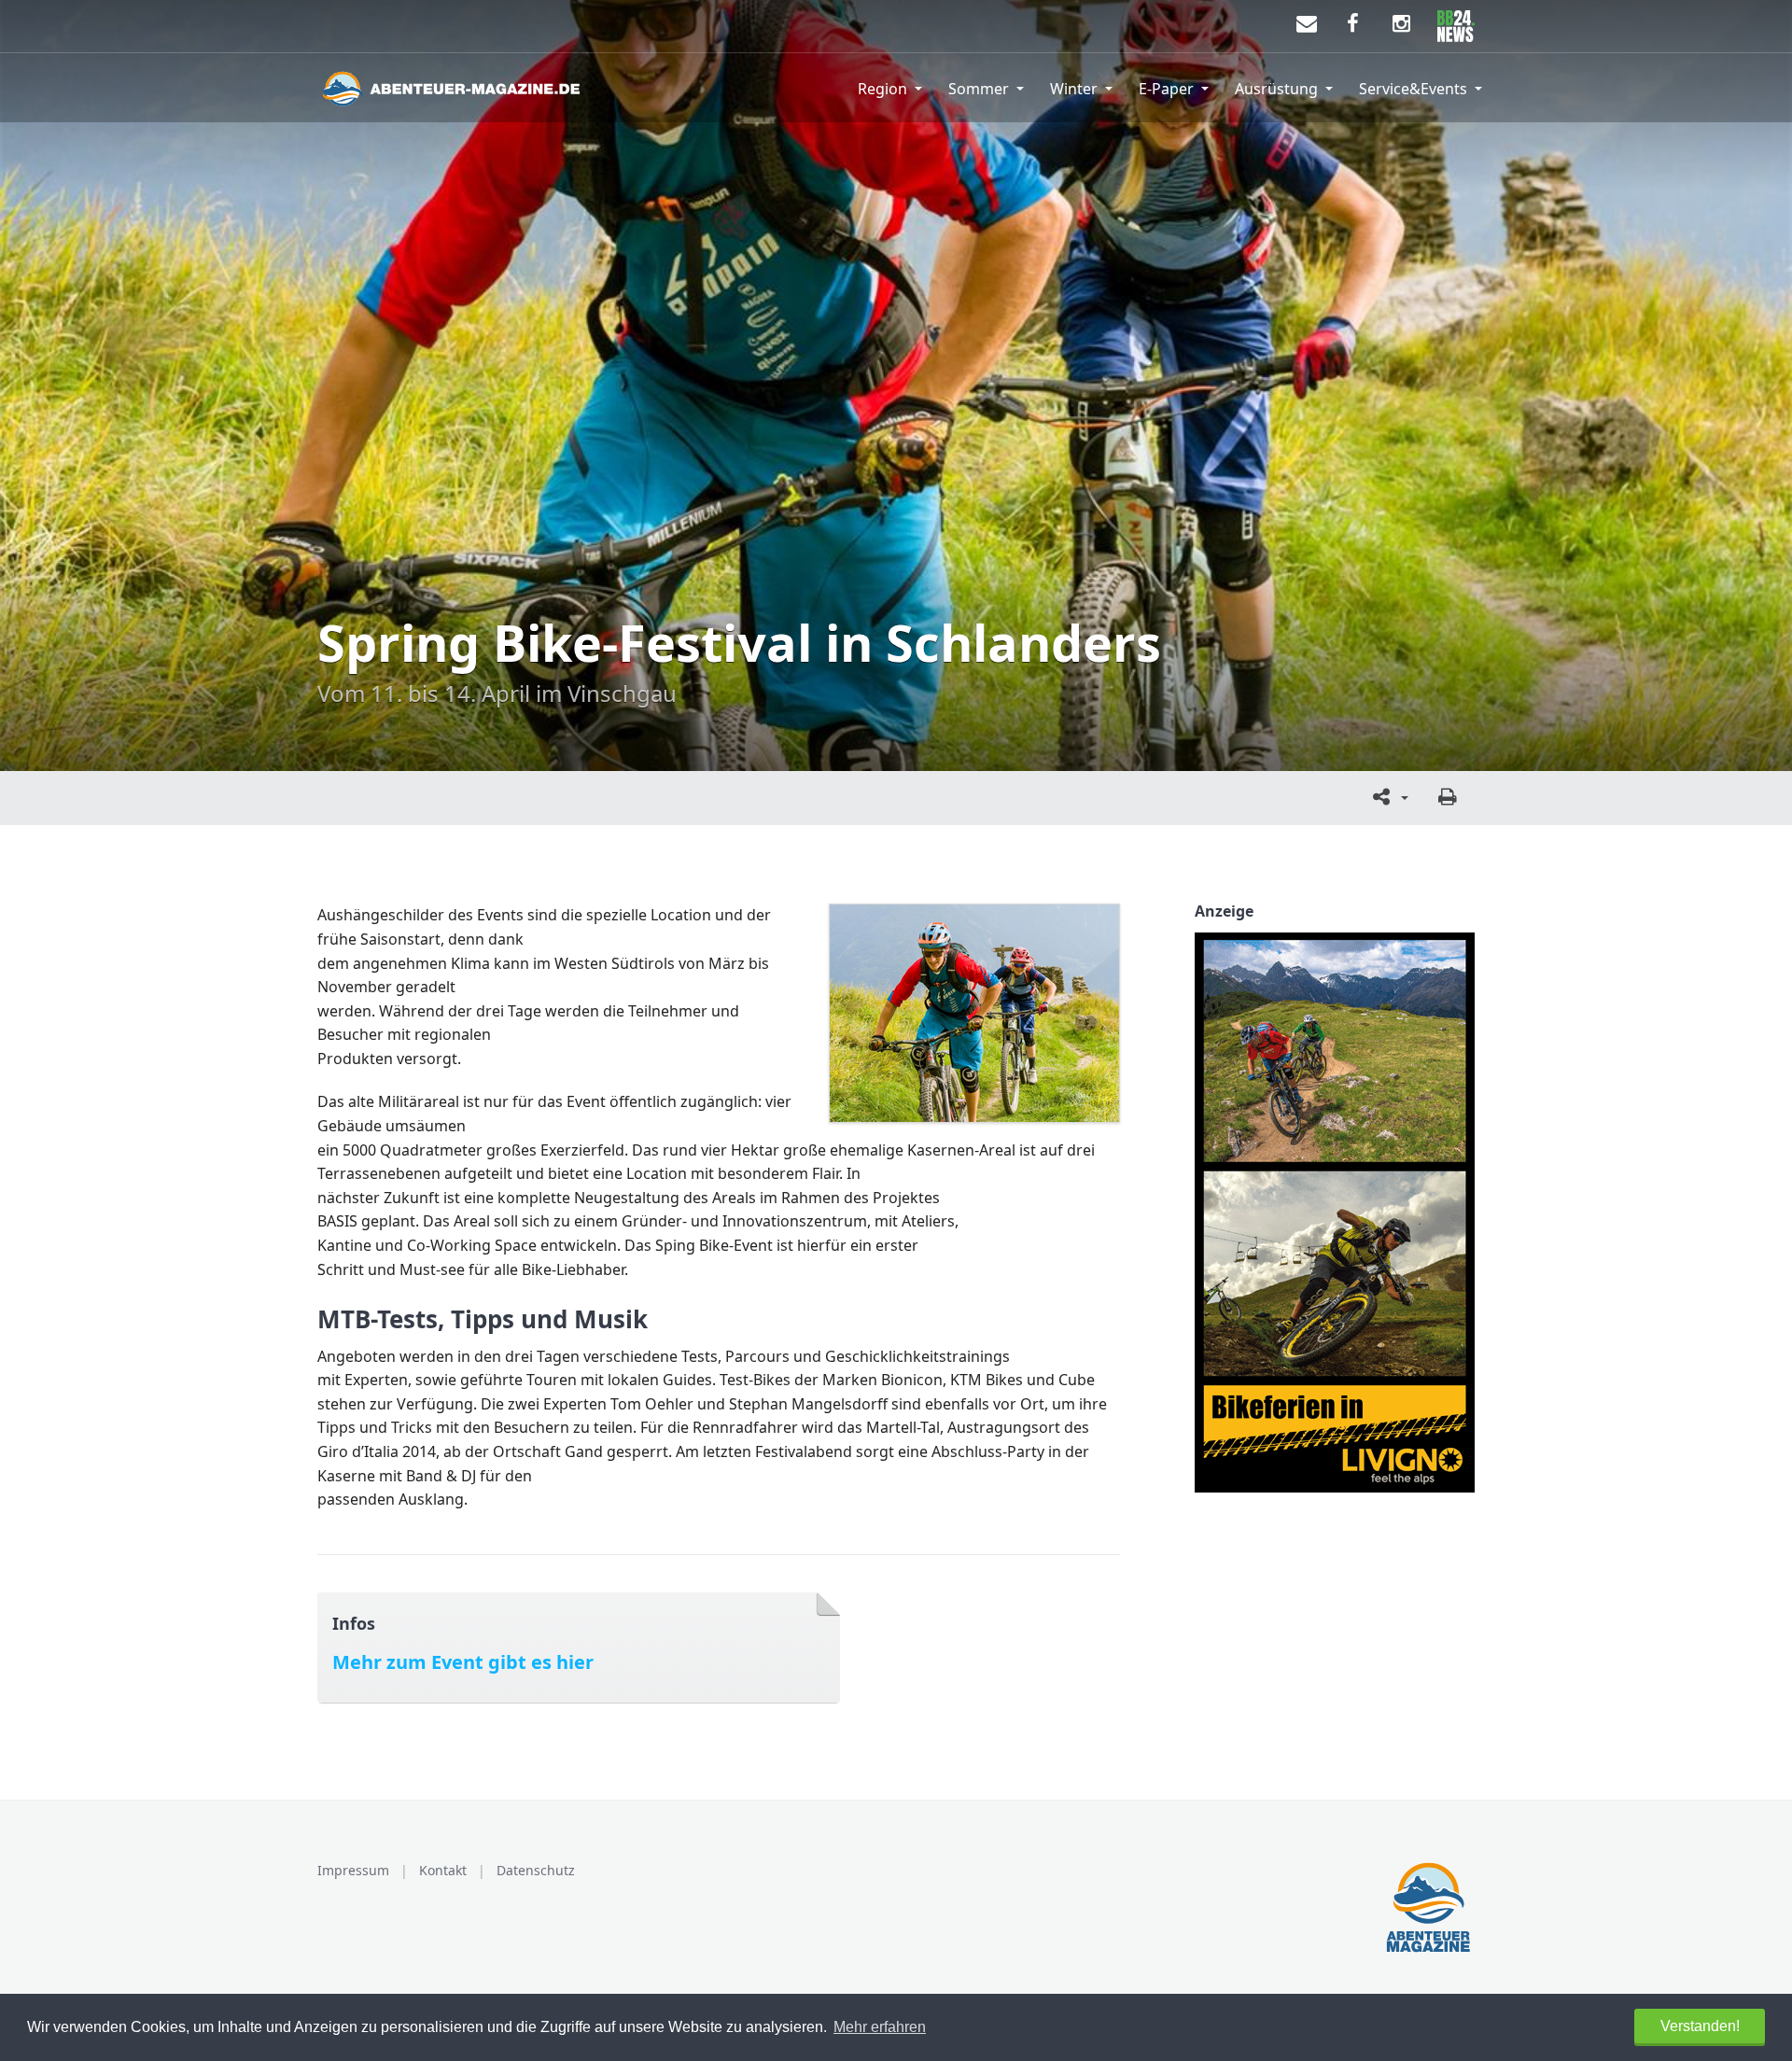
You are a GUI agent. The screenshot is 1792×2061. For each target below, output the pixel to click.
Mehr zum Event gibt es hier (463, 1662)
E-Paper (1166, 89)
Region (882, 89)
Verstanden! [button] (1700, 2026)
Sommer (979, 89)
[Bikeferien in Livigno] (1335, 1213)
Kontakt (443, 1870)
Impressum (353, 1870)
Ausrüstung (1276, 89)
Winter (1074, 89)
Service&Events (1413, 89)
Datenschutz (536, 1870)
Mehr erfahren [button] (880, 2027)
